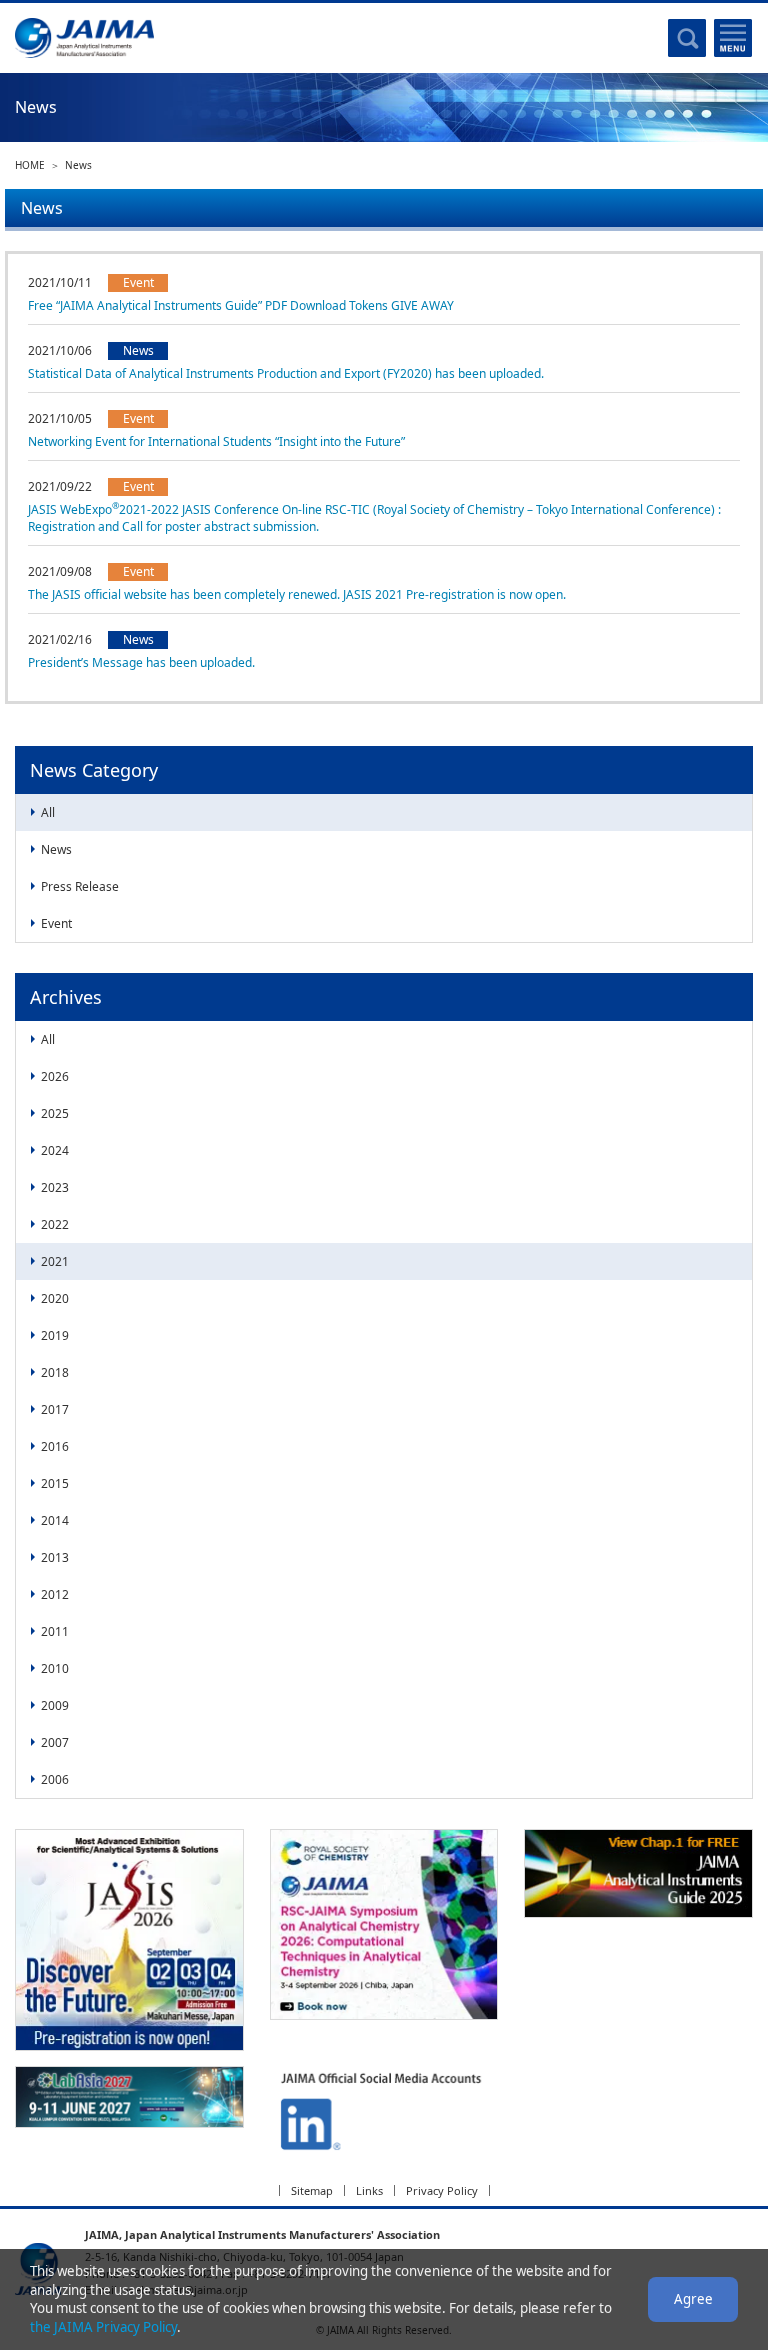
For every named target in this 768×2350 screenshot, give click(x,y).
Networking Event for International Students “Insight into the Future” (216, 441)
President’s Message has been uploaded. (141, 662)
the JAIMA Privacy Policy (103, 2327)
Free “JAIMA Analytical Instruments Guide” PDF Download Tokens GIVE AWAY (241, 305)
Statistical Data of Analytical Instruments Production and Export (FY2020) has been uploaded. (286, 373)
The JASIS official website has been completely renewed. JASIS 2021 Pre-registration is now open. (297, 594)
